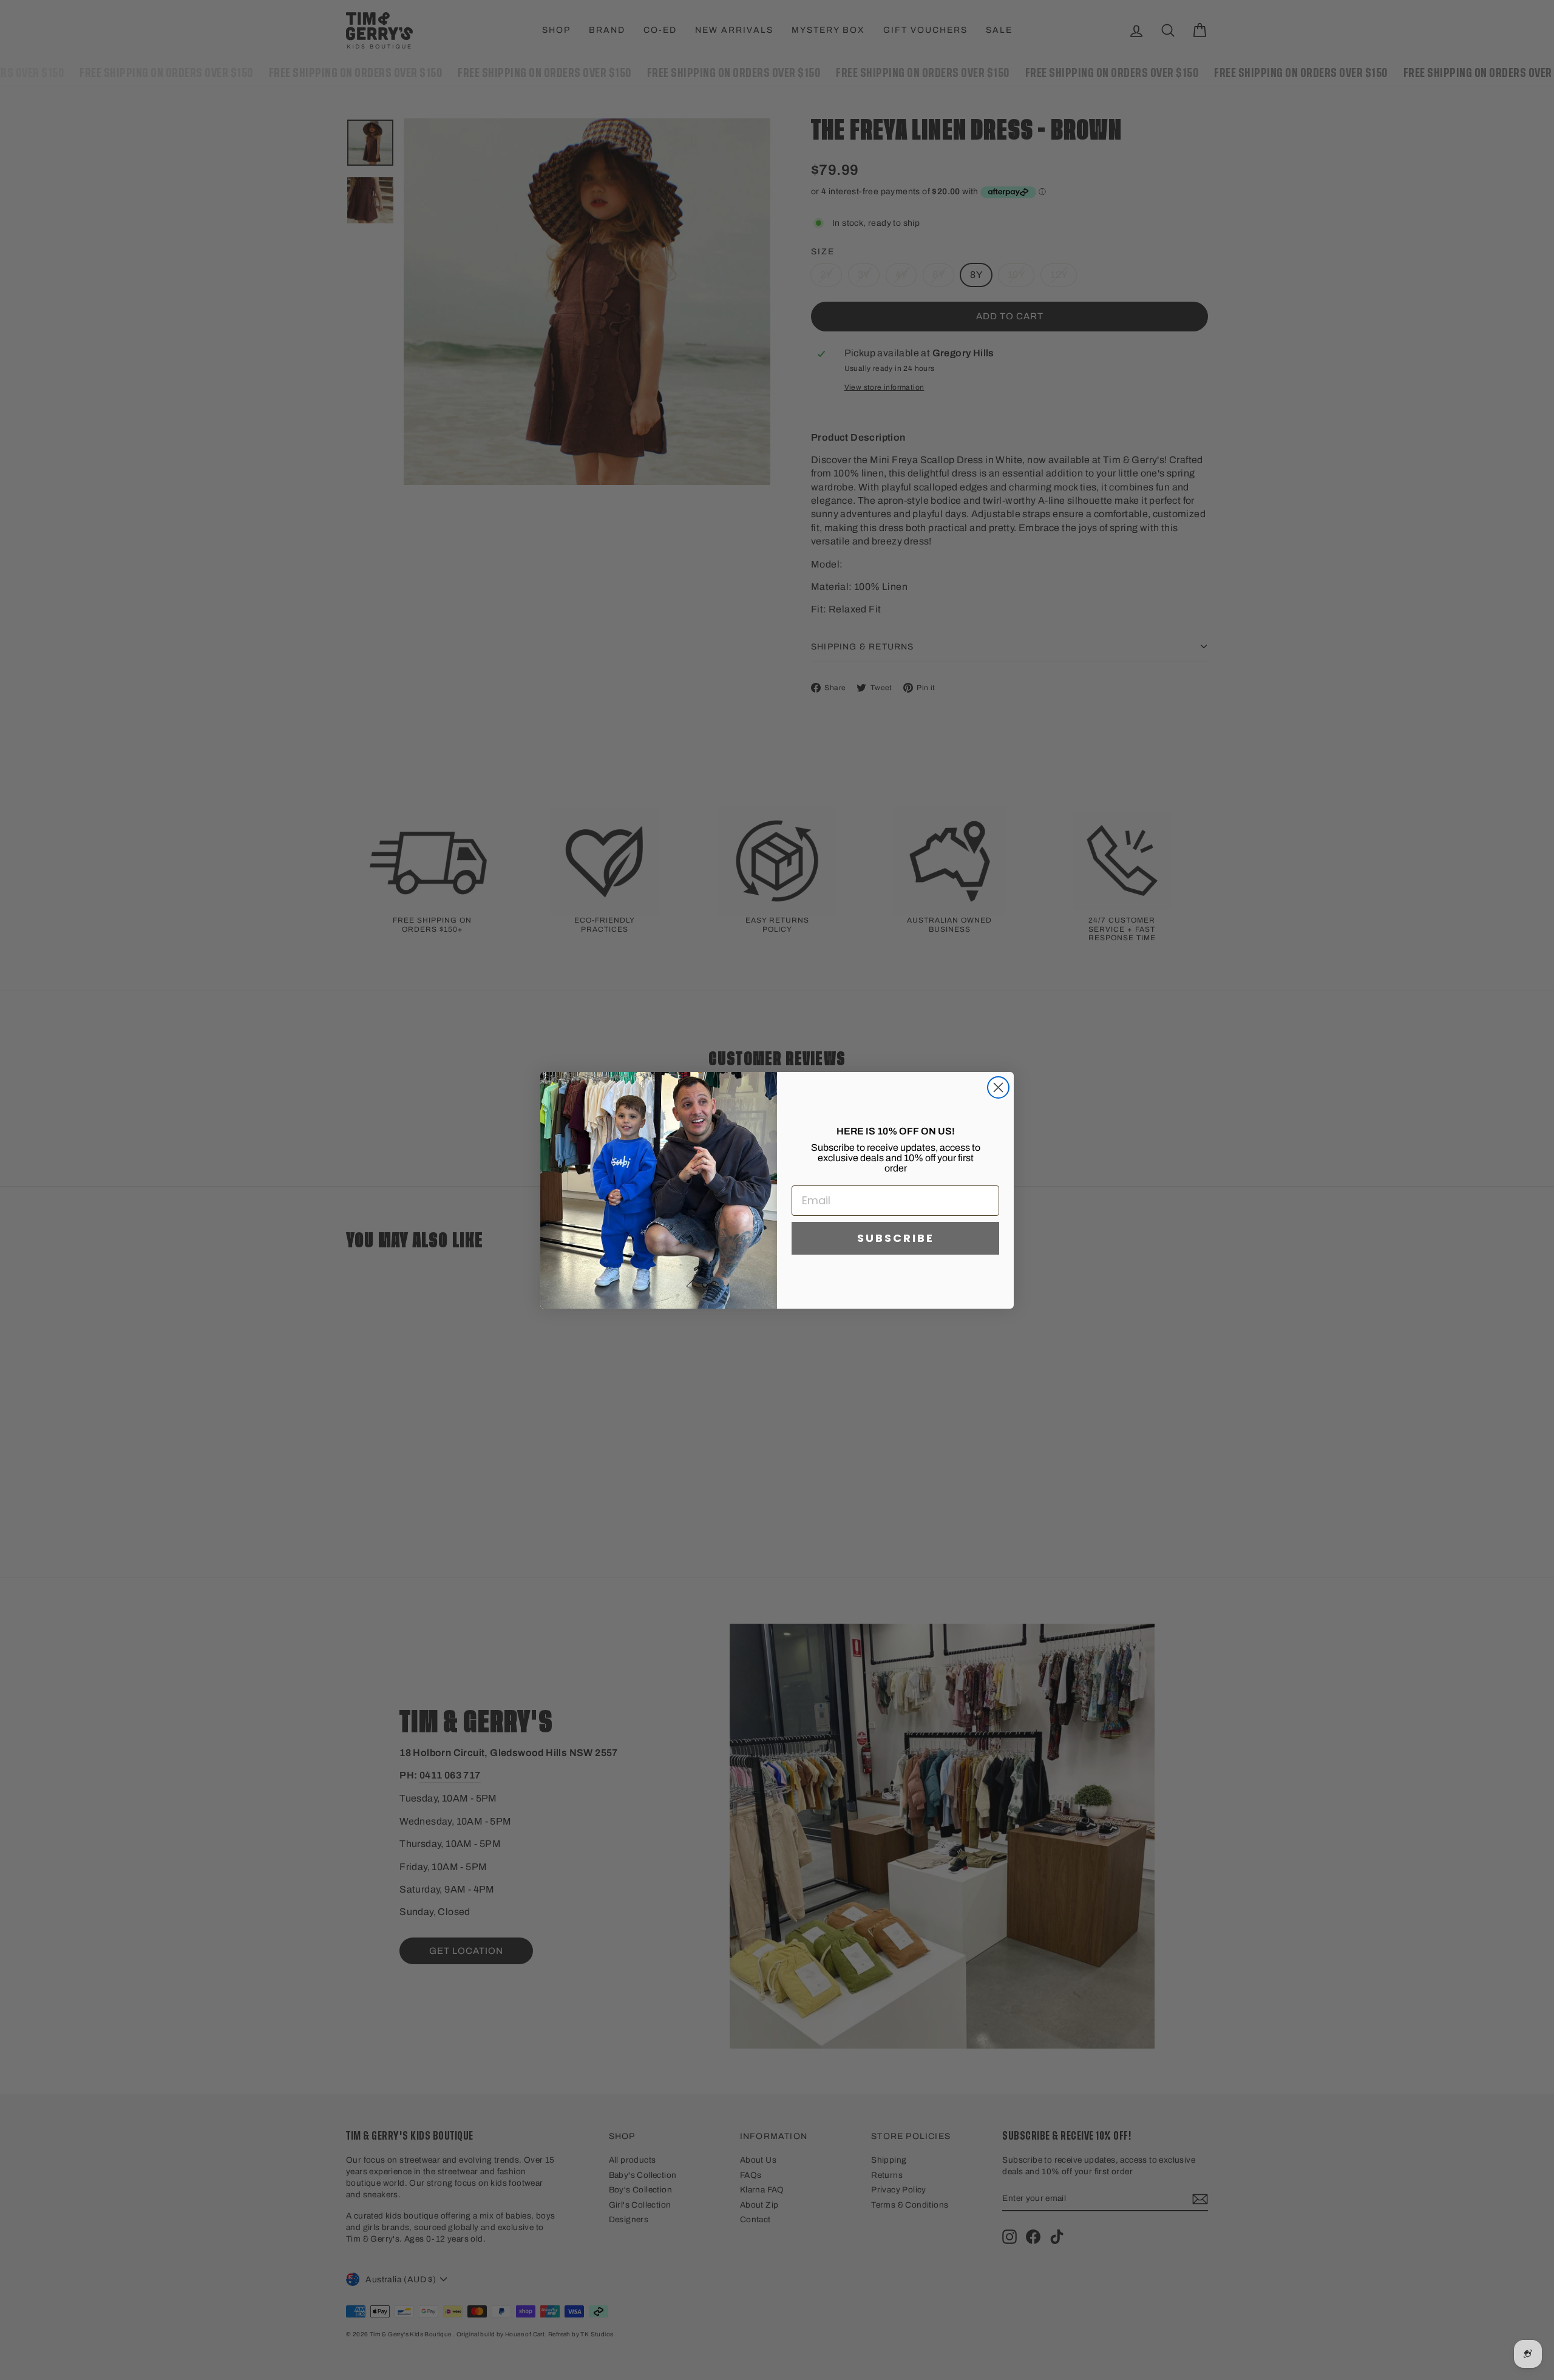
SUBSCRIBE (896, 1238)
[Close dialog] (998, 1087)
